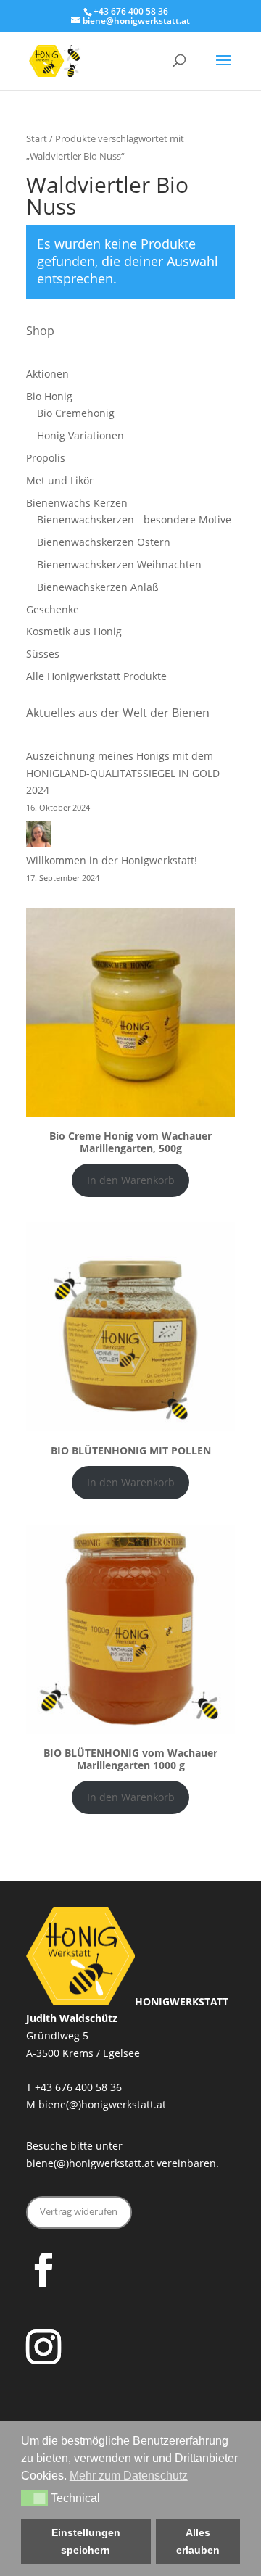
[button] (34, 2498)
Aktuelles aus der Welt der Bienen (118, 713)
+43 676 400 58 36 (78, 2087)
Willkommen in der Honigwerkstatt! (112, 860)
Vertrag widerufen (79, 2211)
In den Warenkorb (131, 1180)
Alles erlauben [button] (198, 2541)
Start (37, 138)
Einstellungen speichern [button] (86, 2541)
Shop (40, 331)
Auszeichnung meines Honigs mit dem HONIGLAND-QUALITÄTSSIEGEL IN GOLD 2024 (123, 773)
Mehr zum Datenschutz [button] (129, 2476)
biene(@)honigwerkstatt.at (102, 2104)
